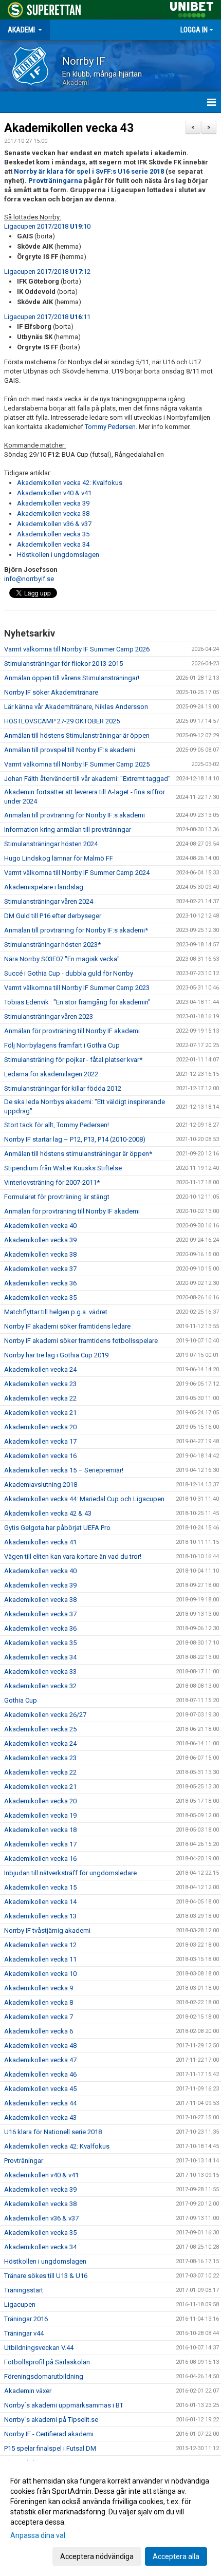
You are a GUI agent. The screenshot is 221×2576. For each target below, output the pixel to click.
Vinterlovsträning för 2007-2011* (52, 1182)
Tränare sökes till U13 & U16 (46, 2276)
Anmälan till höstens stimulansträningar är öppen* (78, 1154)
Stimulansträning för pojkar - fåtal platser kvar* (73, 1060)
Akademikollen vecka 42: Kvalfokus (70, 483)
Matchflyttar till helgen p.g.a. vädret (56, 1312)
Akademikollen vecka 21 (40, 1413)
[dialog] (110, 2518)
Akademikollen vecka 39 (53, 503)
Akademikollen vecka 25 (40, 1729)
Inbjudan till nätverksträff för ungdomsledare (70, 1873)
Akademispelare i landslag (44, 887)
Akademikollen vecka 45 (40, 2089)
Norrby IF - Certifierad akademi (49, 2434)
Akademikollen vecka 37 (40, 1269)
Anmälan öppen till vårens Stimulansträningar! (72, 678)
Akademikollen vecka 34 (53, 544)
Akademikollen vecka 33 (40, 1672)
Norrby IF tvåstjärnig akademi (47, 1930)
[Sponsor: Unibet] (192, 8)
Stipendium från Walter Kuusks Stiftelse (63, 1168)
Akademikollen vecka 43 (69, 128)
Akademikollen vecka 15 (40, 1887)
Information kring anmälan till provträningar (68, 829)
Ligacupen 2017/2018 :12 (47, 272)
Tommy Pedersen (110, 427)
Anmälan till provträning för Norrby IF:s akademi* (76, 930)
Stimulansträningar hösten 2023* (52, 945)
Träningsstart (24, 2290)
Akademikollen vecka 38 (53, 514)
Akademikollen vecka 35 (53, 534)
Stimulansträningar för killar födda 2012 (63, 1088)
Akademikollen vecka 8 (39, 2002)
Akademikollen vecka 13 (40, 1916)
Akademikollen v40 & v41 (54, 493)
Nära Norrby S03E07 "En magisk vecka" (62, 959)
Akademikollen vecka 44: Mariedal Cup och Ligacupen (84, 1499)
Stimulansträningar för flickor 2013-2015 (63, 664)
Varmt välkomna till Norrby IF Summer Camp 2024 (77, 873)
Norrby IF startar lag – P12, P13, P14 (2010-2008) (75, 1139)
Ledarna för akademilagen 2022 (51, 1074)
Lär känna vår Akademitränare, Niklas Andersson (76, 707)
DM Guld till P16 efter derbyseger (53, 916)
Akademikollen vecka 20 (40, 1427)
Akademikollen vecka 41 (40, 1542)
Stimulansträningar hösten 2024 (51, 844)
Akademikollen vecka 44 (40, 2103)
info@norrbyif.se (29, 579)
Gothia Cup (21, 1700)
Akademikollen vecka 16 (40, 1456)
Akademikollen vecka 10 (40, 1974)
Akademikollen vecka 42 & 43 (48, 1513)
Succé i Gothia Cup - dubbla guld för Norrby (69, 973)
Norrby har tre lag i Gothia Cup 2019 (56, 1355)
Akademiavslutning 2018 (41, 1485)
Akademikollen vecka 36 (40, 1283)
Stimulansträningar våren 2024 (49, 901)
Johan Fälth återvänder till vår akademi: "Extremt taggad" (87, 779)
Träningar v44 (24, 2333)
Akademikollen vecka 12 (40, 1945)
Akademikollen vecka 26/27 (45, 1715)
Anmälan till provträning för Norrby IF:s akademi (75, 815)
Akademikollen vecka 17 (40, 1441)
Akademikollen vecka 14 (40, 1902)
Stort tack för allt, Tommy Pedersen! (57, 1125)
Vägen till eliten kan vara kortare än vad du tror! (73, 1556)
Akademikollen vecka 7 (39, 2017)
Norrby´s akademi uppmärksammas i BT (64, 2405)
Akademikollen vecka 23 (40, 1384)
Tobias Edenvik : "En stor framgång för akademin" (77, 1002)
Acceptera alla (176, 2556)
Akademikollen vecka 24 (40, 1369)
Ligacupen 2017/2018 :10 (47, 226)
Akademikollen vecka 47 (40, 2060)
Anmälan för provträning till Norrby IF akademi (72, 1031)
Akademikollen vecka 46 (40, 2074)
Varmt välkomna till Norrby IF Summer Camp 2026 (77, 649)
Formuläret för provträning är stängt (57, 1197)
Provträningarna (55, 181)
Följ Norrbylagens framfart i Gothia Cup (62, 1045)
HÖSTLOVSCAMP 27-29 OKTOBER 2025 (62, 721)
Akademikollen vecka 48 (40, 2046)
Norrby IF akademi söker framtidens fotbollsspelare (81, 1341)
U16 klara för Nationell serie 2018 (53, 2132)
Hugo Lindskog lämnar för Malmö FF (59, 858)
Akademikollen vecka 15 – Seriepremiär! (64, 1470)
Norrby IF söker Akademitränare (51, 692)
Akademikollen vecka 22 (40, 1398)
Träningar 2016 (26, 2319)
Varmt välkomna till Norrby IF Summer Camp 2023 (77, 988)
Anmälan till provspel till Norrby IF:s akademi (70, 750)
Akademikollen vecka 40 (40, 1226)
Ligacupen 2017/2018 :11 (47, 317)
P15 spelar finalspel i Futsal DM (50, 2448)
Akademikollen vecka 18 (40, 1830)
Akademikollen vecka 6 (39, 2031)
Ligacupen (20, 2304)
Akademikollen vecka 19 (40, 1815)
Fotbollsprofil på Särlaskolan (47, 2362)
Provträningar (24, 2161)
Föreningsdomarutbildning (44, 2376)
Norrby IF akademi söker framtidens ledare (67, 1326)
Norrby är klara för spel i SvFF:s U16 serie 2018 (89, 171)
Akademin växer (28, 2391)
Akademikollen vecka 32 (40, 1686)
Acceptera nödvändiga (97, 2556)
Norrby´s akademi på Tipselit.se (51, 2420)
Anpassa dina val (38, 2535)
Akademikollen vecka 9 (39, 1988)
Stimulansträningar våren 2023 (49, 1016)
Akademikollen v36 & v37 (54, 524)
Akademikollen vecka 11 (40, 1959)
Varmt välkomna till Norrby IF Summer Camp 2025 (77, 764)
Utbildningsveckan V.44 (39, 2348)
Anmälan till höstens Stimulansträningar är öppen (77, 735)
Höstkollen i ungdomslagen (58, 555)
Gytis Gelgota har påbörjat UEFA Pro (57, 1528)
